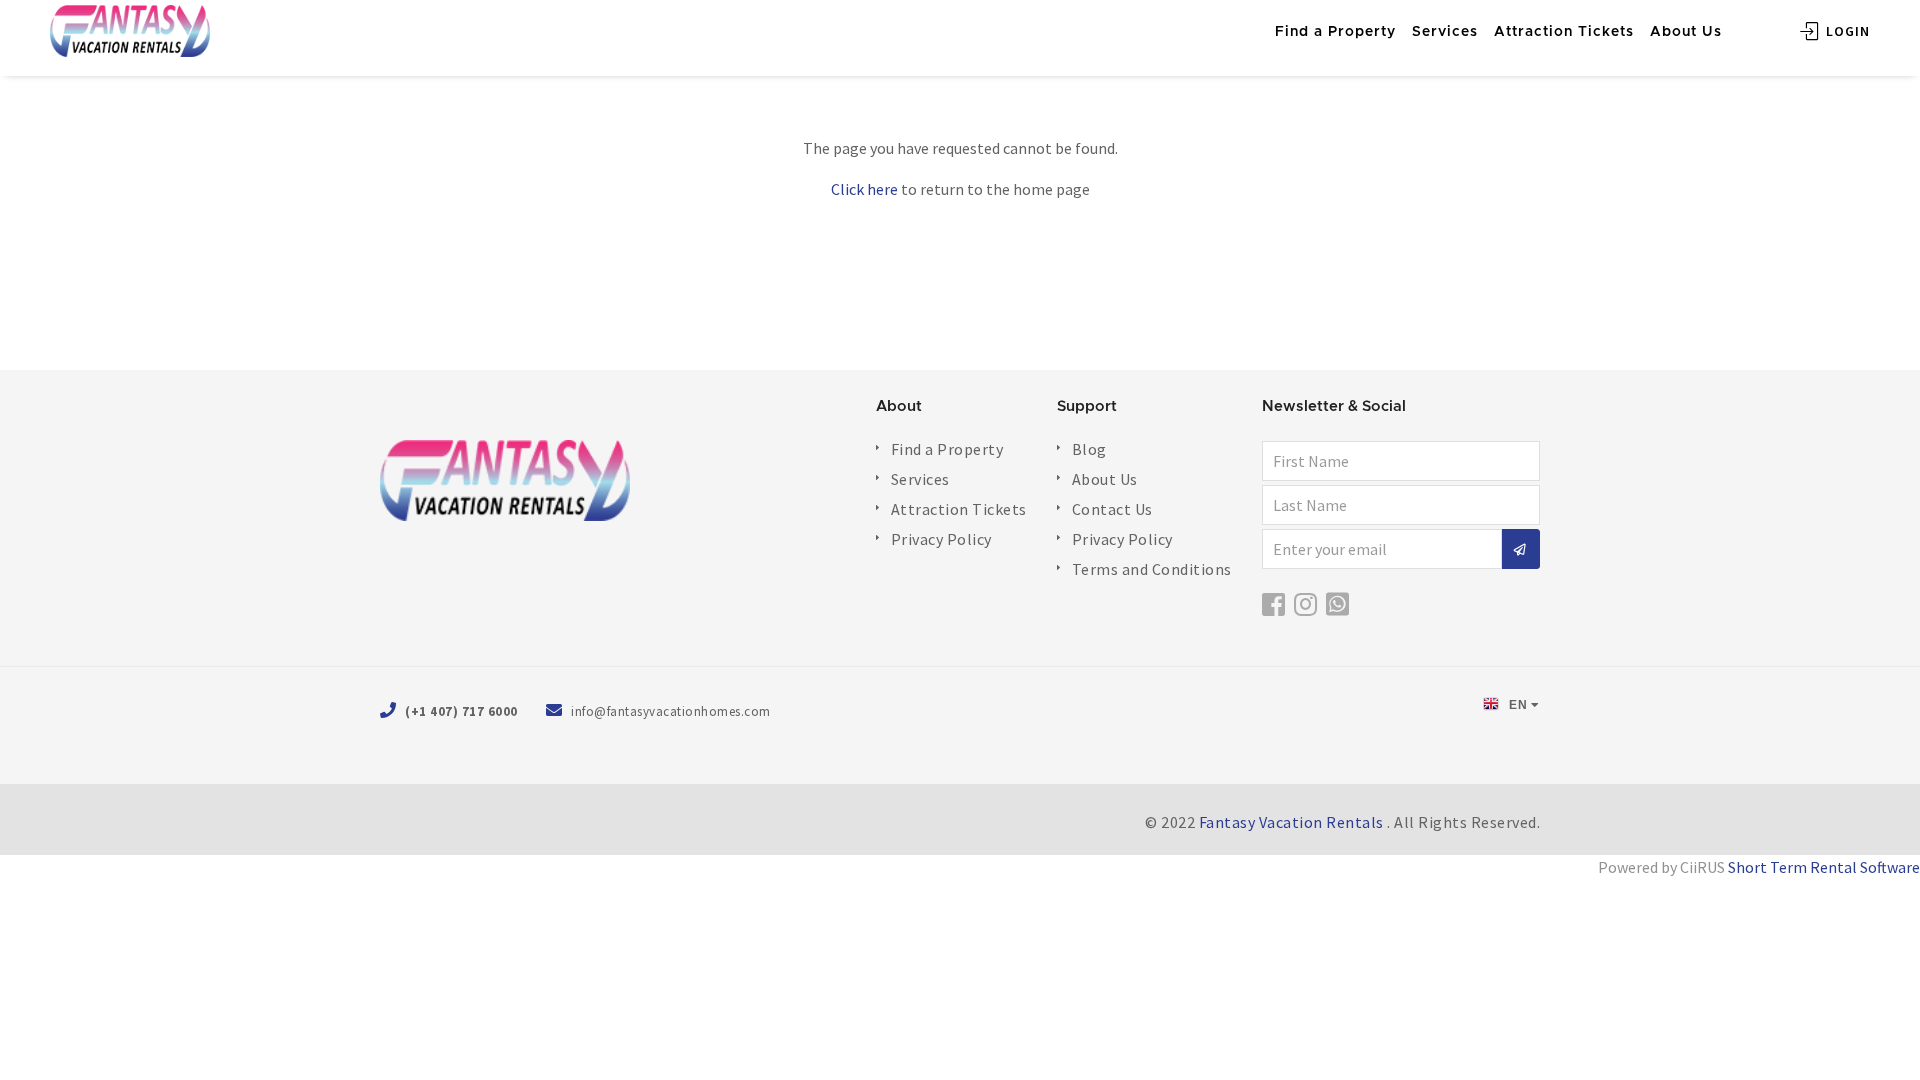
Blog (1089, 449)
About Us (1105, 479)
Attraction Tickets (959, 509)
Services (920, 479)
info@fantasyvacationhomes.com (671, 711)
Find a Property (947, 449)
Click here (864, 189)
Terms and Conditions (1152, 569)
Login (1846, 31)
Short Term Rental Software (1824, 867)
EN (1517, 705)
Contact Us (1112, 509)
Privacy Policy (941, 539)
